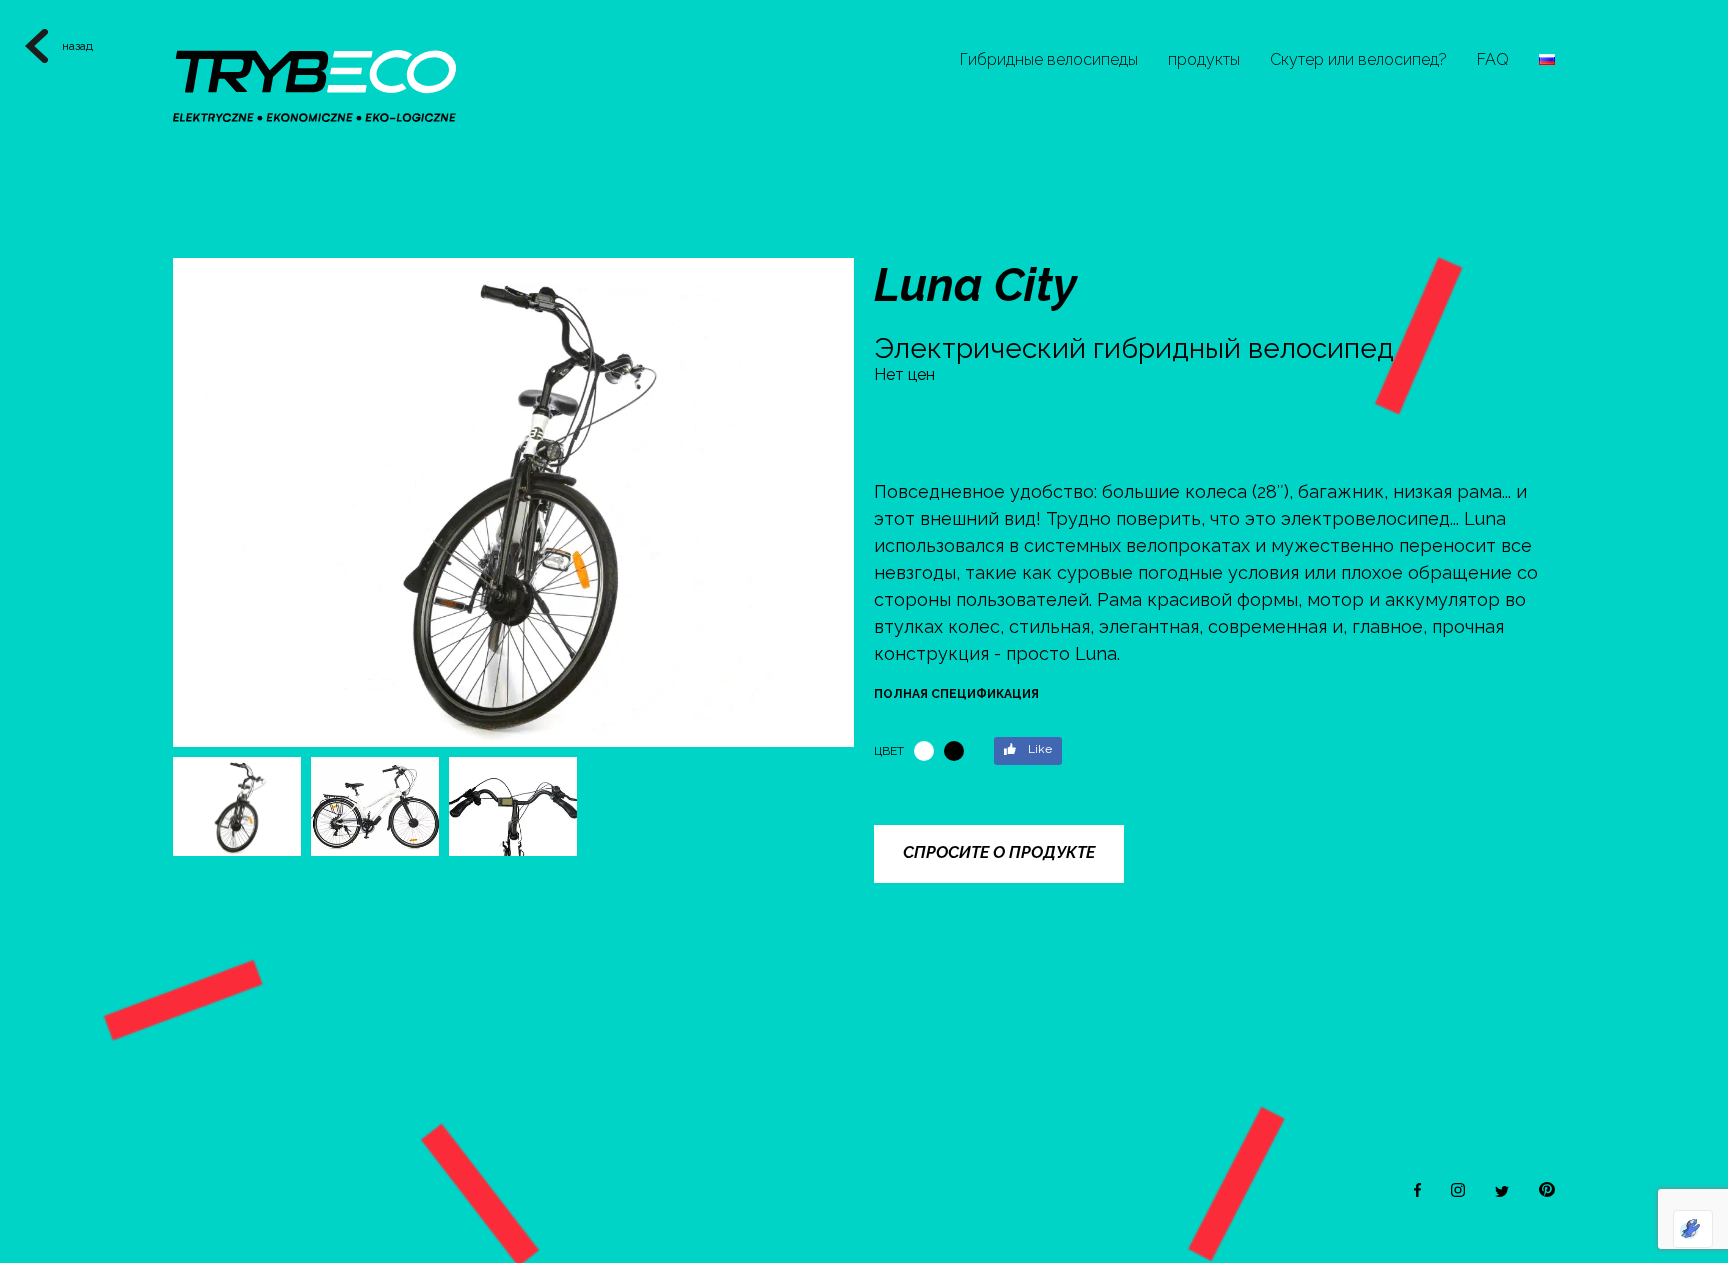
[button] (830, 494)
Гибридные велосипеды (1049, 59)
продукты (1204, 59)
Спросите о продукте (999, 852)
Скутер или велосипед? (1358, 59)
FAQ (1493, 59)
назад (77, 46)
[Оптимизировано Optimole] (1693, 1229)
